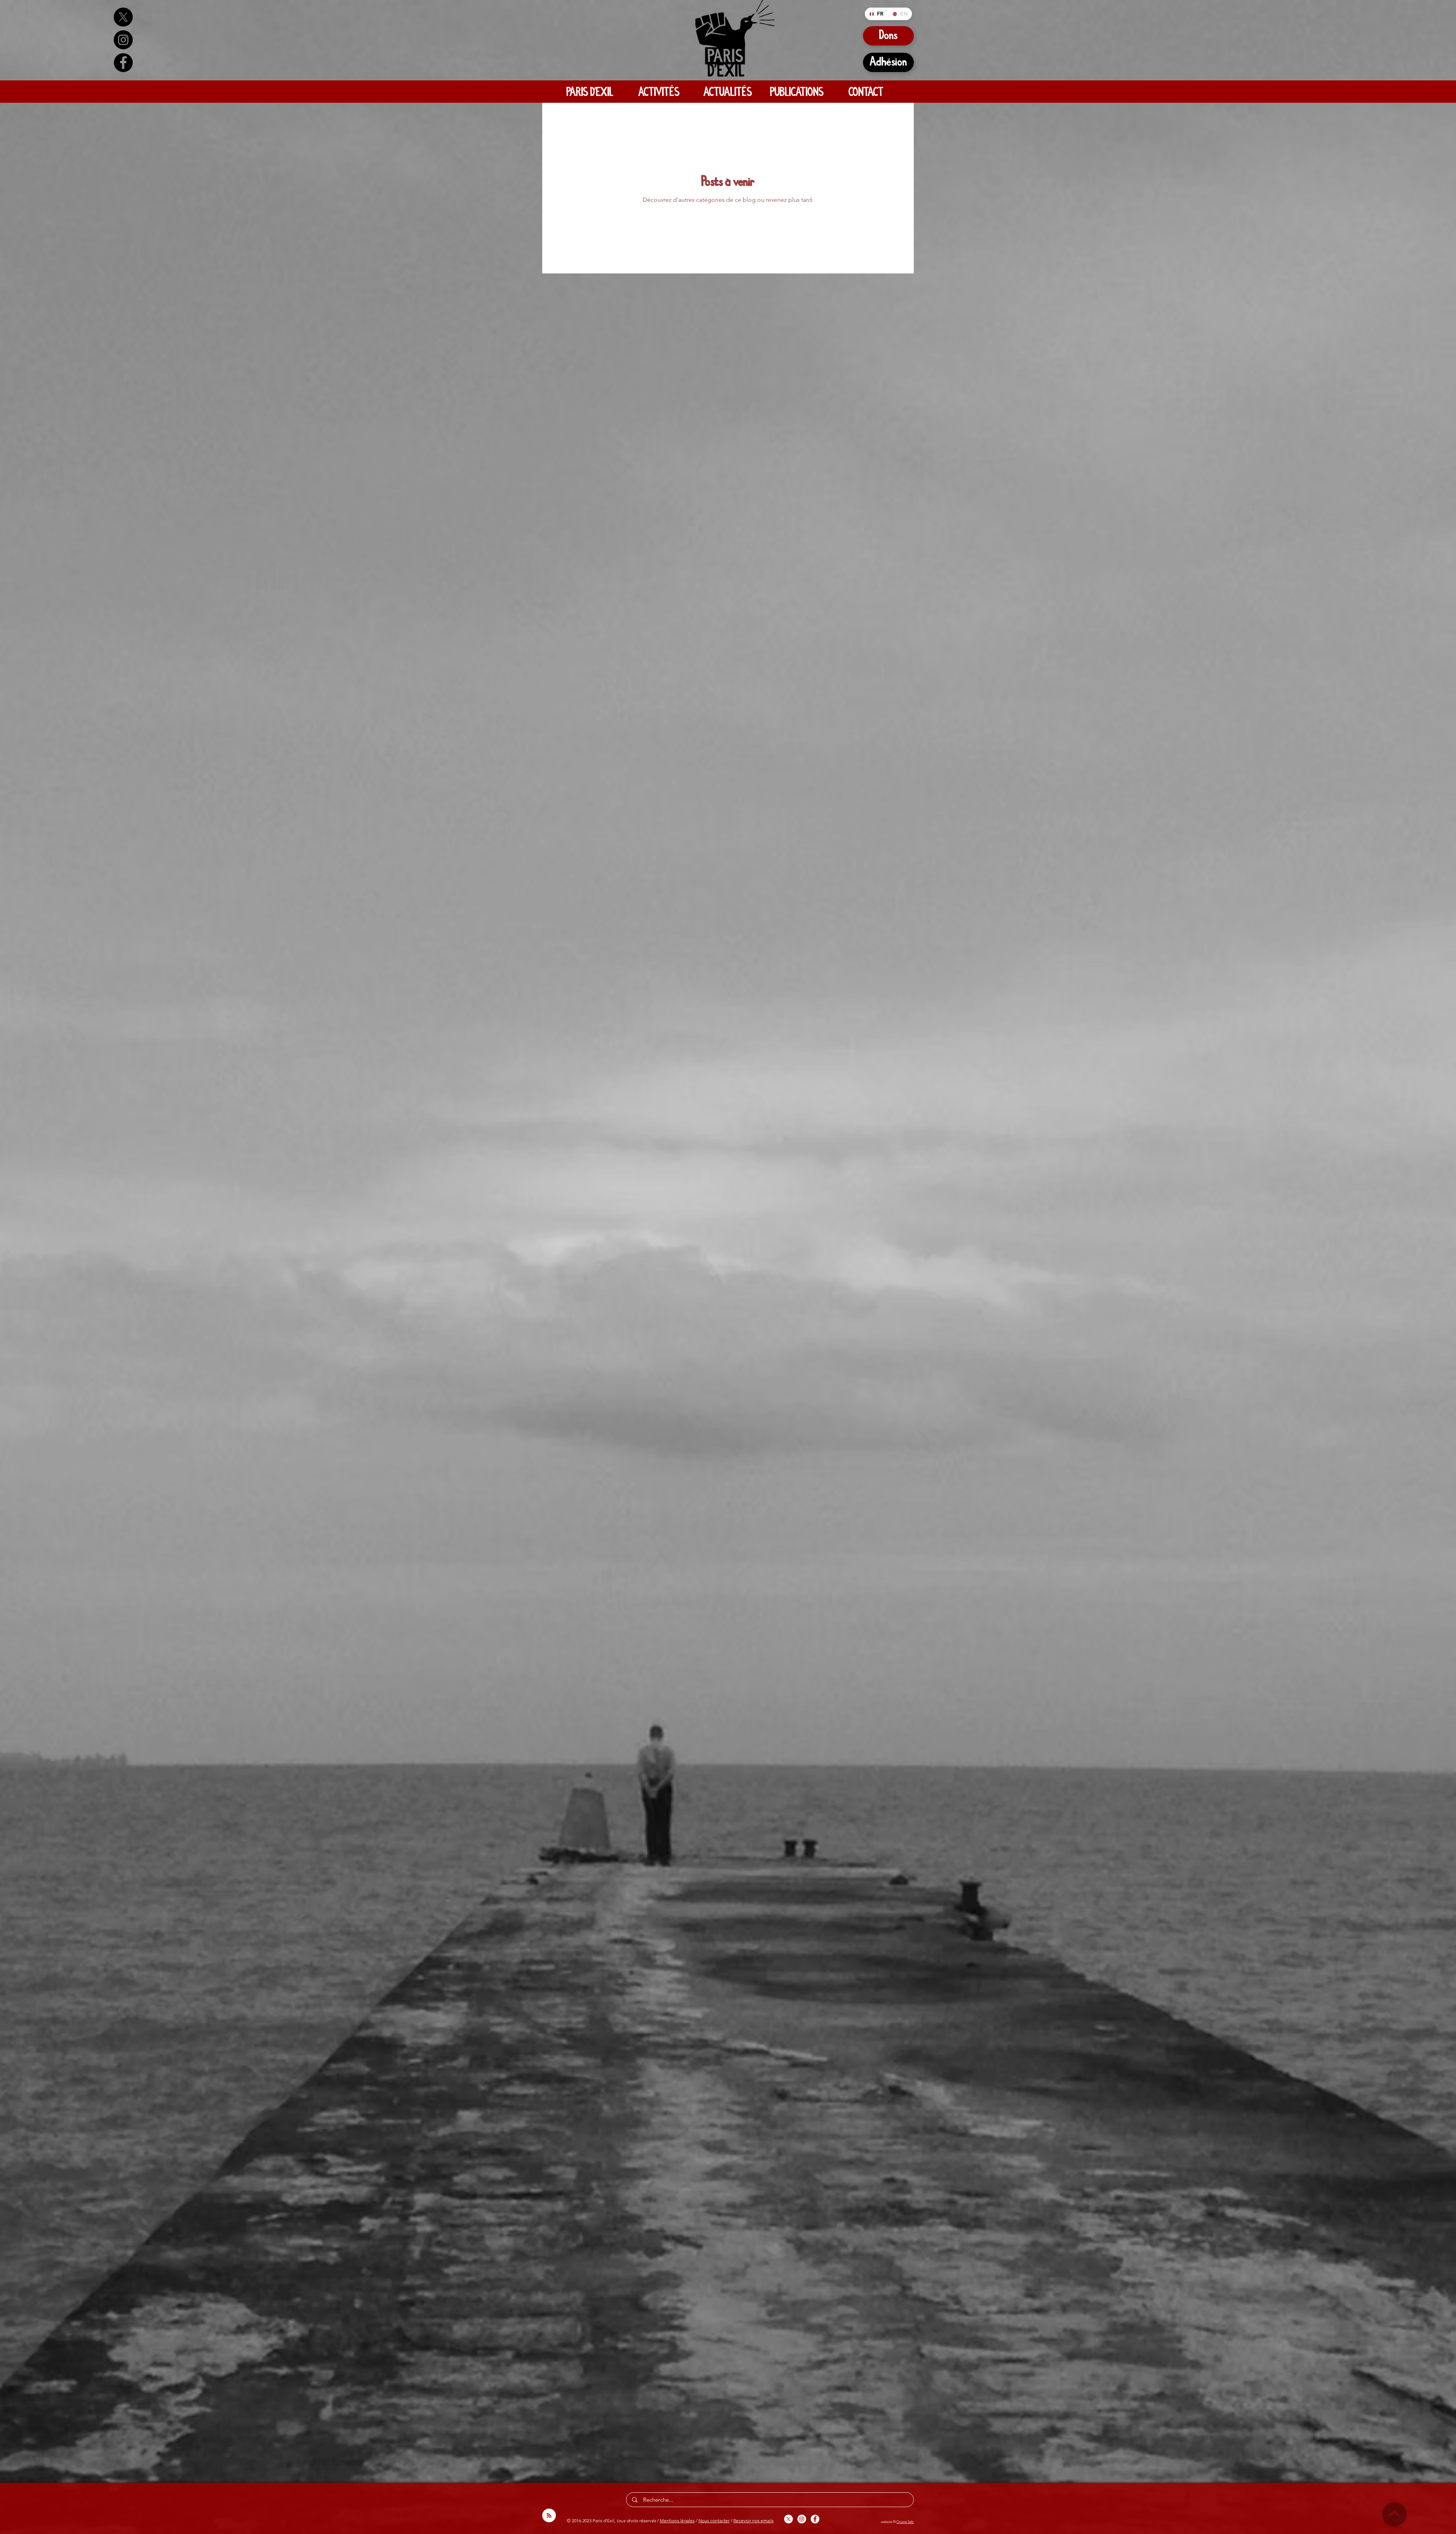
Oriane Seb (905, 2521)
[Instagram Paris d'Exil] (123, 40)
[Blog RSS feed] (549, 2516)
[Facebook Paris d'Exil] (123, 63)
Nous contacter (714, 2521)
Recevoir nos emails (753, 2521)
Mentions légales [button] (677, 2521)
